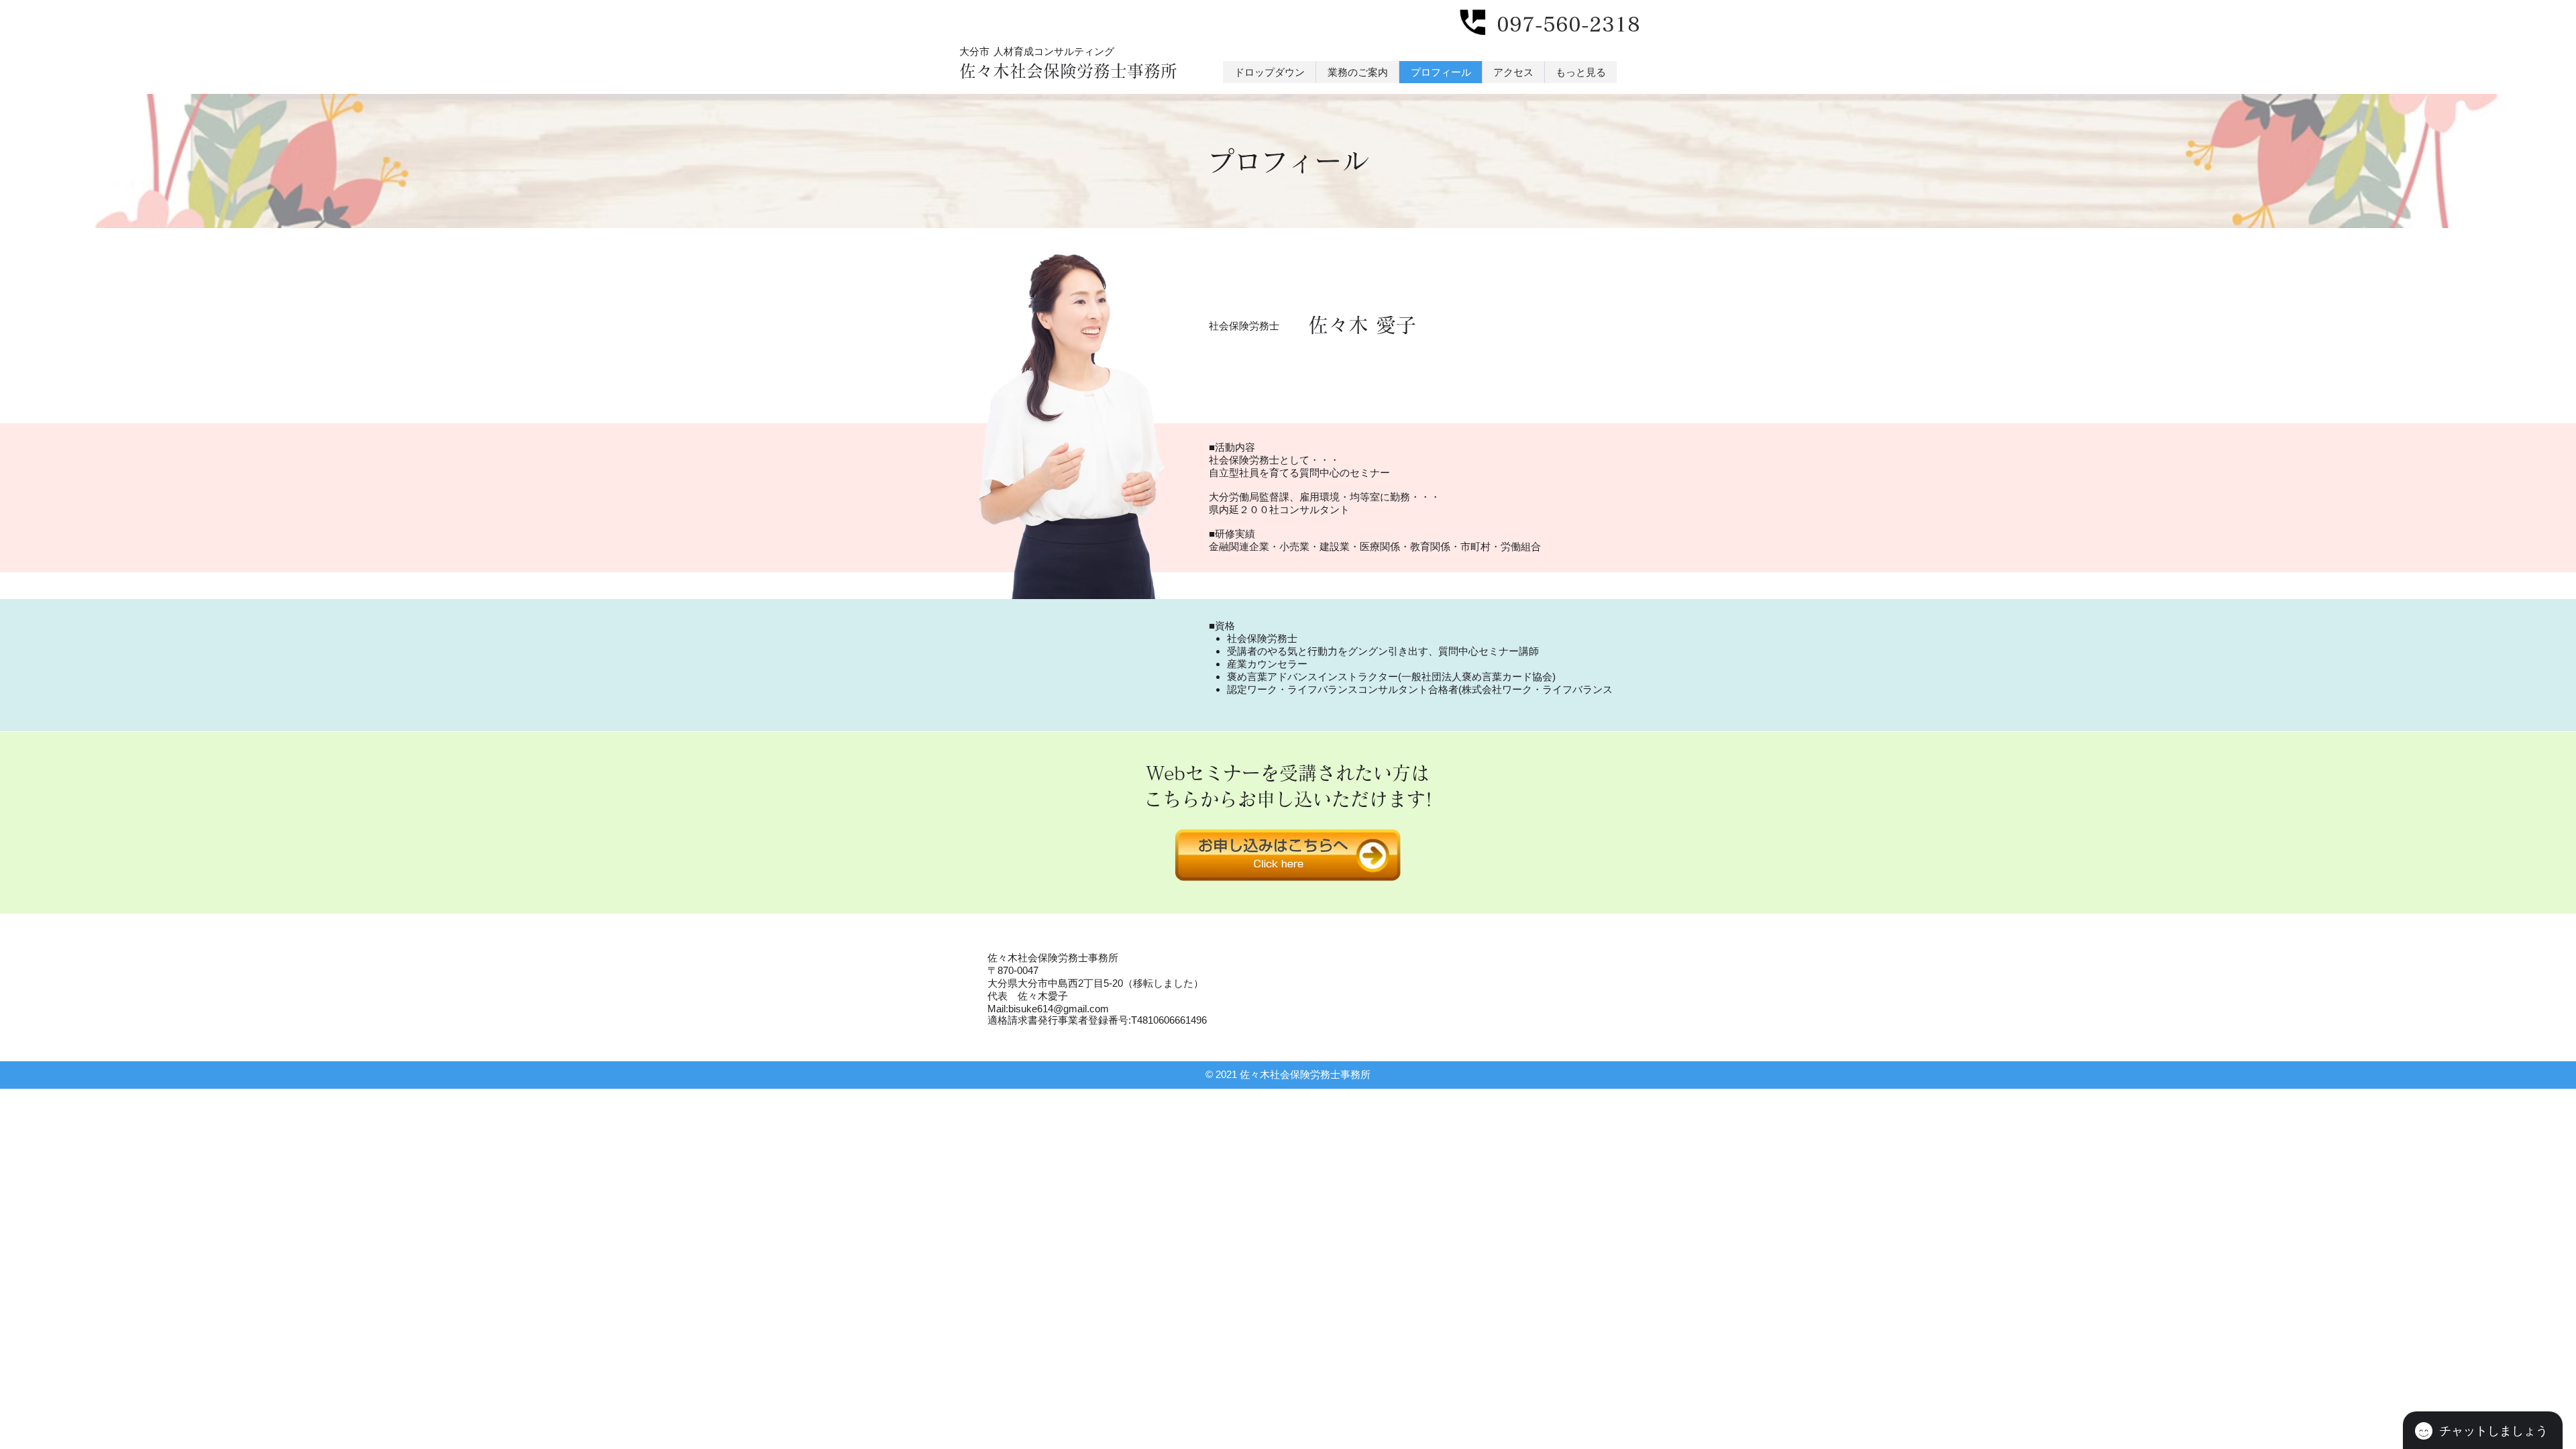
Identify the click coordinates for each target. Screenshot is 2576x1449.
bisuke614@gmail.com (1059, 1009)
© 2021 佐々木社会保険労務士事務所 (1288, 1074)
